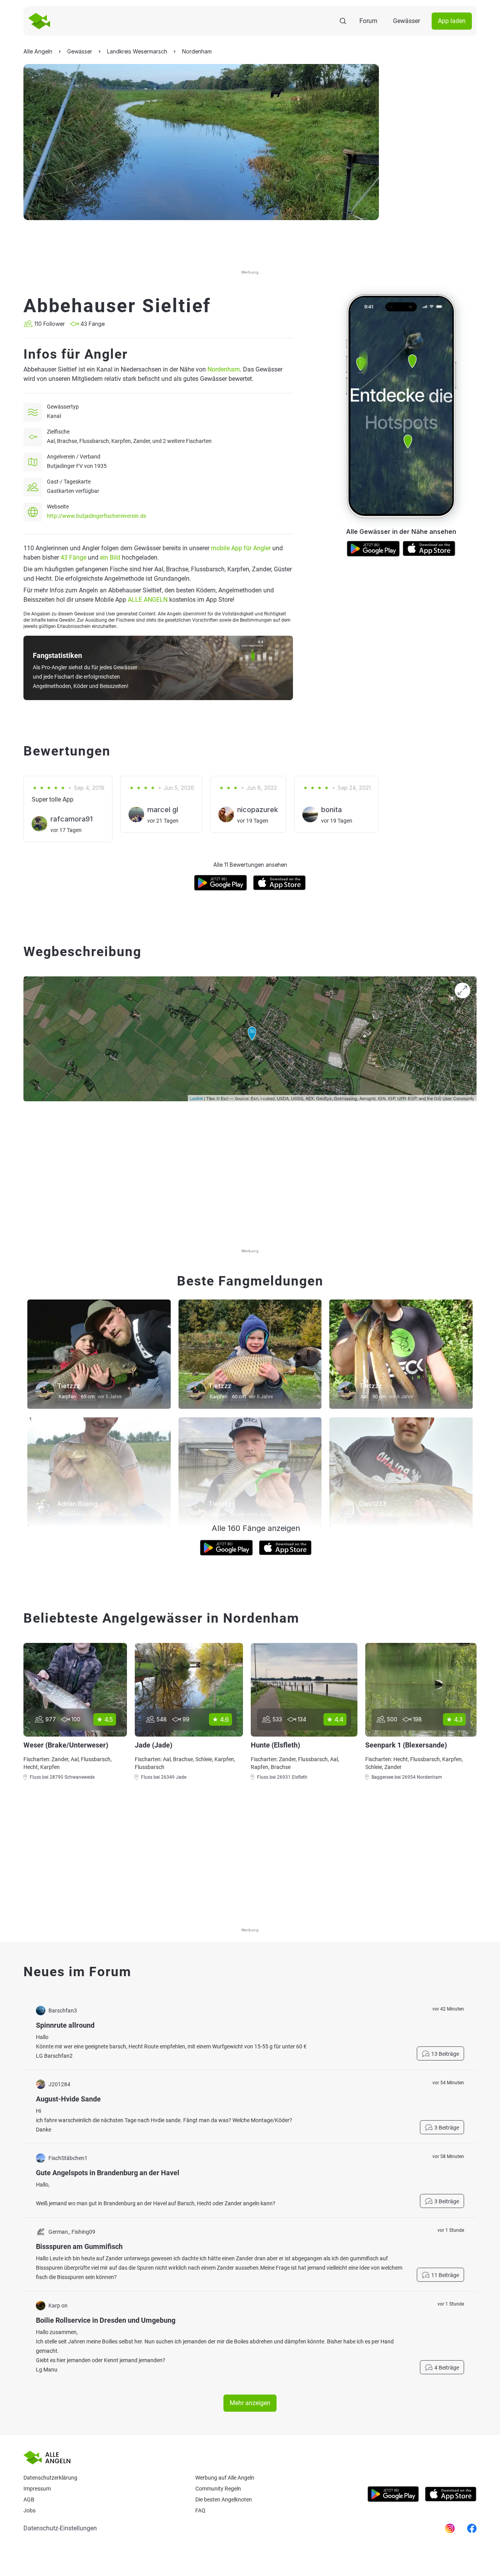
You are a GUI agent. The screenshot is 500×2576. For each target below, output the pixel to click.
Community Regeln (218, 2489)
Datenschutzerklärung (50, 2478)
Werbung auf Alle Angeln (225, 2478)
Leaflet (196, 1098)
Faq (200, 2510)
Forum (368, 21)
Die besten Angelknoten (224, 2500)
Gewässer (406, 21)
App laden (452, 21)
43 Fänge (73, 557)
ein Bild (110, 557)
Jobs (29, 2510)
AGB (29, 2500)
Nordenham (224, 369)
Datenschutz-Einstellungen (60, 2528)
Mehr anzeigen (250, 2403)
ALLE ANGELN (148, 600)
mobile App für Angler (241, 548)
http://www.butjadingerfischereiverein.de (96, 516)
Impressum (37, 2489)
